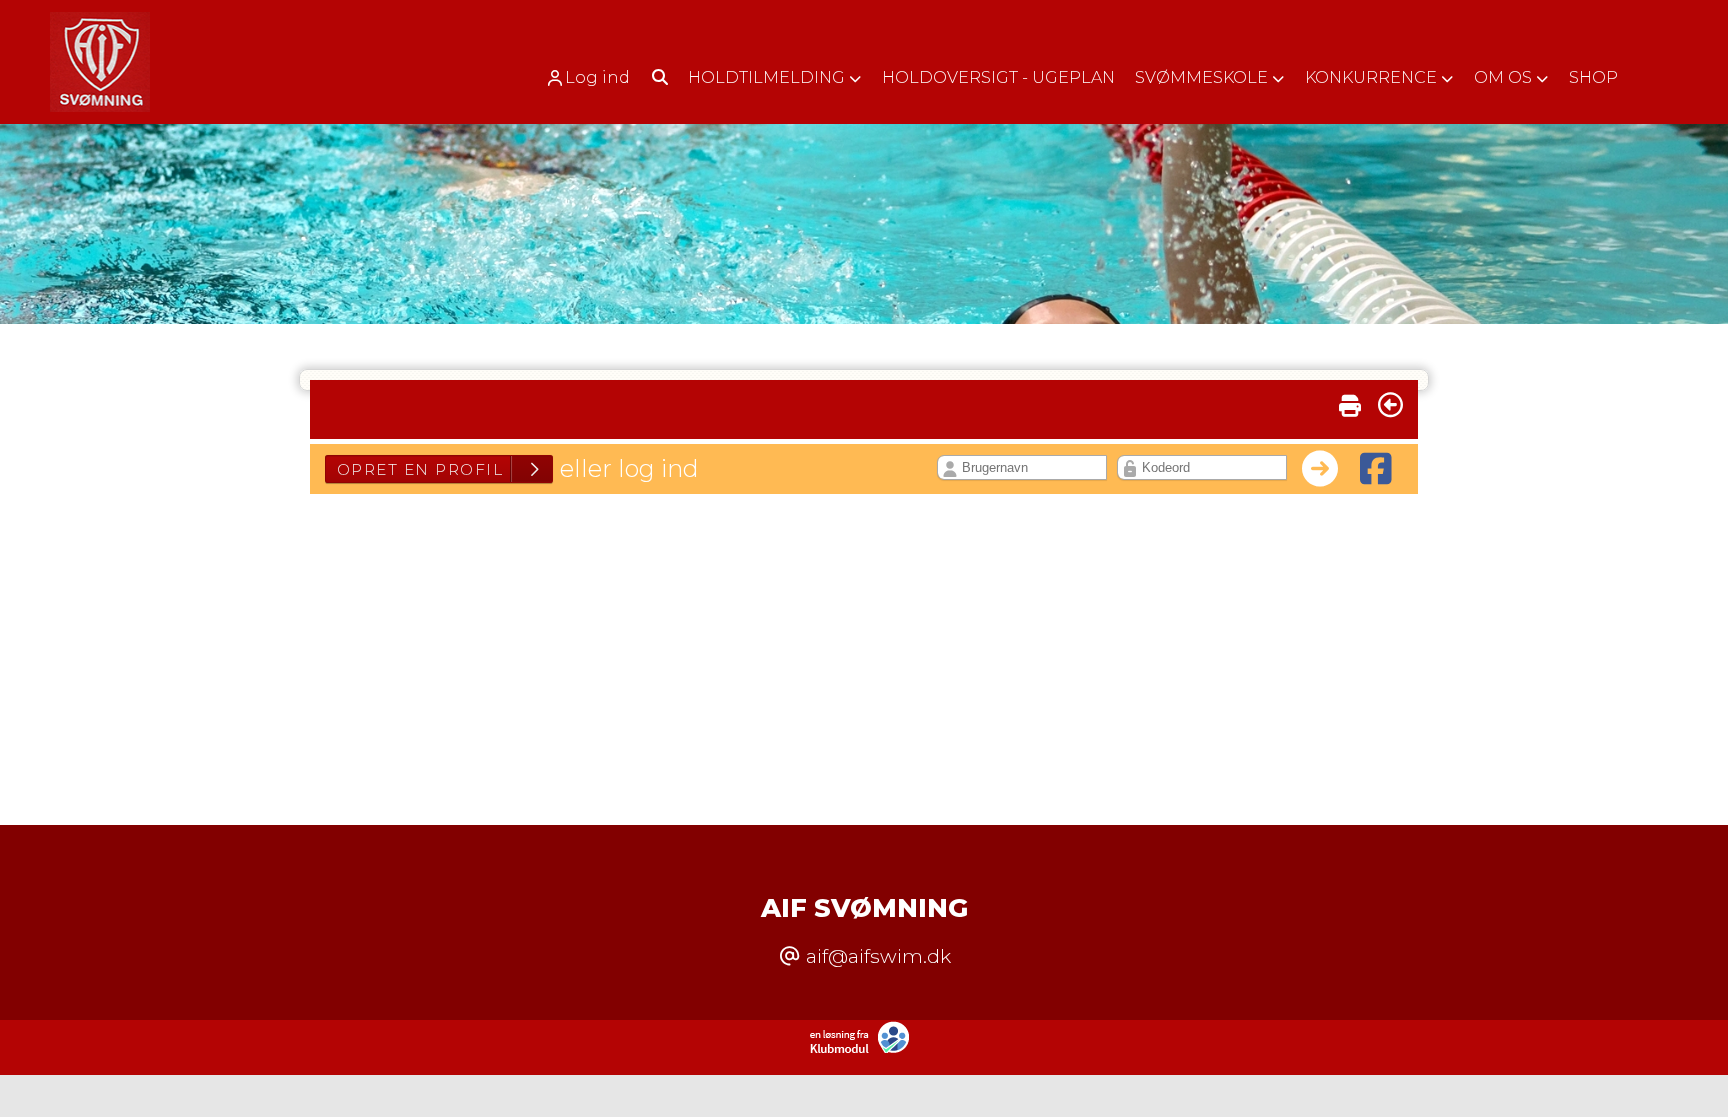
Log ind (597, 77)
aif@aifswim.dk (878, 956)
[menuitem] (594, 77)
